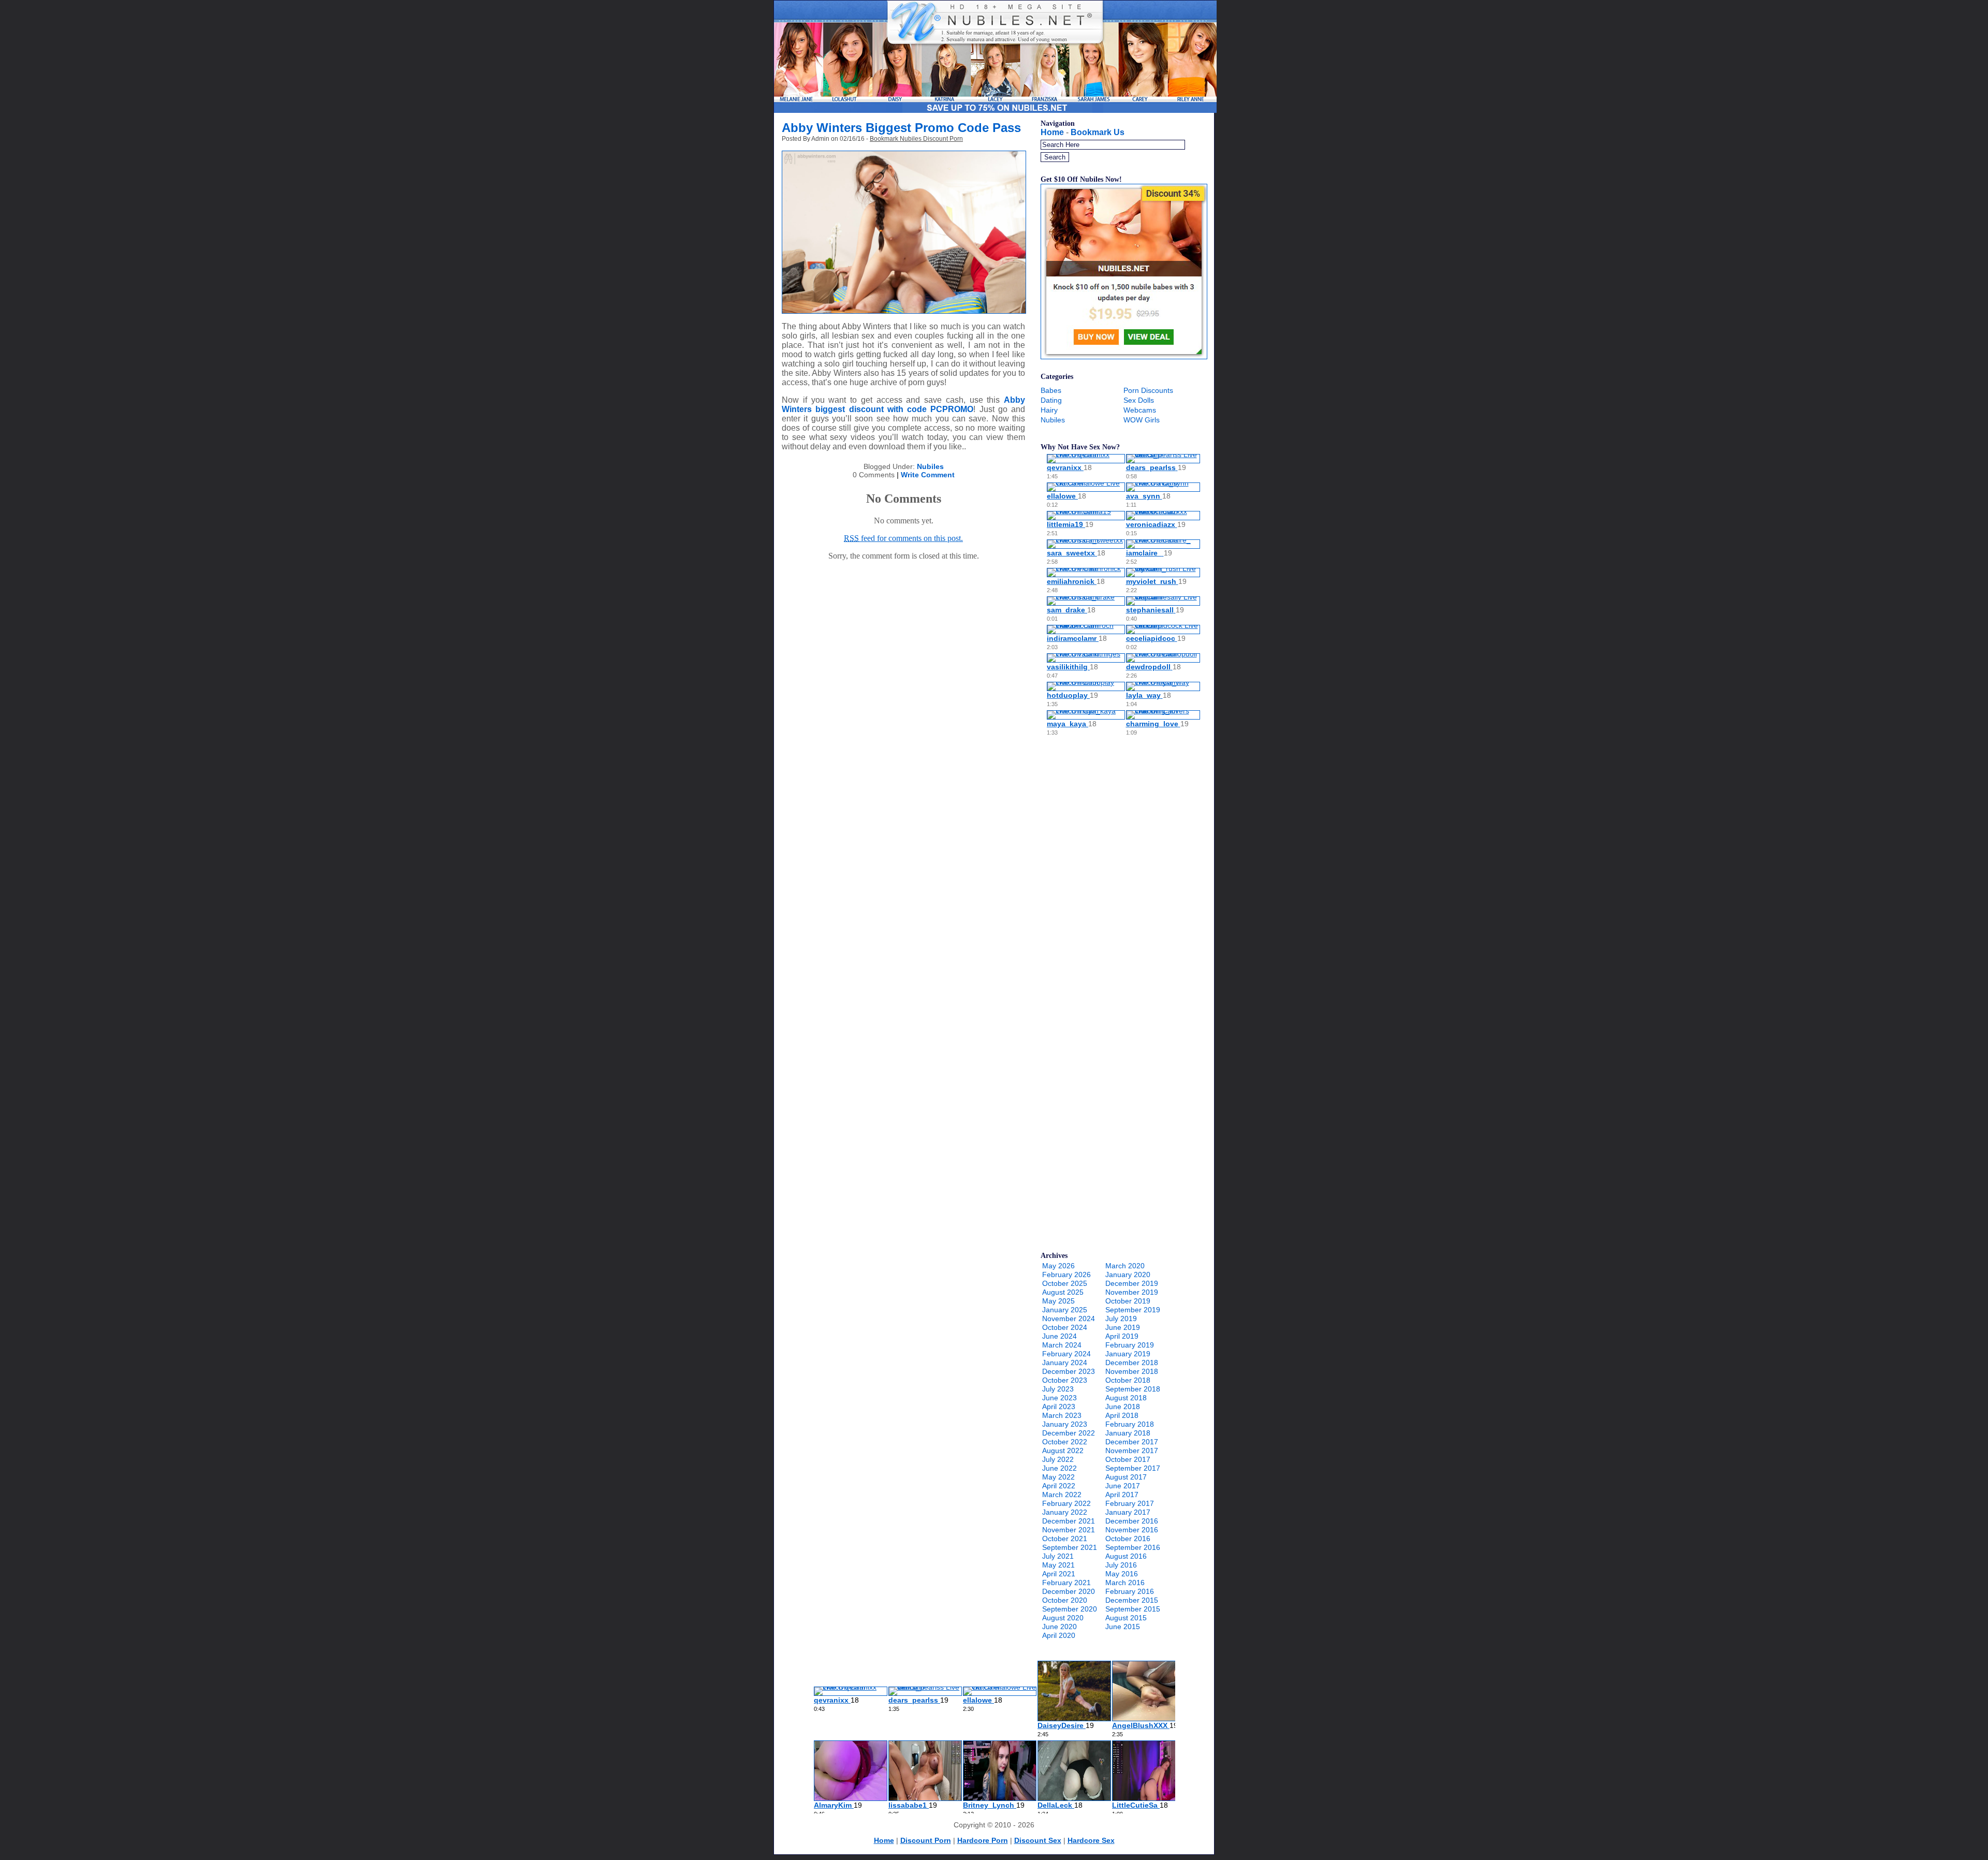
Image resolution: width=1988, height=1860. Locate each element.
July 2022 (1058, 1459)
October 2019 (1128, 1301)
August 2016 (1126, 1556)
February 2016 (1130, 1591)
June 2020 (1059, 1627)
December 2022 (1069, 1433)
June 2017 (1123, 1486)
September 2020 (1070, 1609)
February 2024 (1066, 1354)
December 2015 (1132, 1600)
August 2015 (1126, 1618)
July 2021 (1058, 1556)
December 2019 (1132, 1283)
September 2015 (1133, 1609)
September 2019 (1133, 1310)
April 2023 (1059, 1407)
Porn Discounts (1148, 390)
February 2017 (1130, 1503)
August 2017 (1126, 1477)
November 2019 (1132, 1292)
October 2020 (1065, 1600)
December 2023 (1069, 1371)
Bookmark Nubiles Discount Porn (916, 139)
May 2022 (1058, 1477)
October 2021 (1065, 1539)
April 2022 (1059, 1486)
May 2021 (1058, 1565)
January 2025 (1065, 1310)
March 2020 (1125, 1266)
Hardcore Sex (1091, 1840)
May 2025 (1058, 1301)
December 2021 (1069, 1521)
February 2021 (1066, 1583)
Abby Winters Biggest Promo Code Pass (901, 128)
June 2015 (1123, 1627)
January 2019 (1128, 1354)
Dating (1051, 400)
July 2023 (1058, 1389)
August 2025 (1063, 1292)
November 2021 (1069, 1530)
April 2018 (1122, 1415)
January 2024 (1065, 1363)
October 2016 (1128, 1539)
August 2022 (1063, 1451)
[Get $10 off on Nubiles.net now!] (1124, 357)
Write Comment (928, 475)
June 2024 (1059, 1336)
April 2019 (1122, 1336)
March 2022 (1062, 1495)
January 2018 (1128, 1433)
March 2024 (1062, 1345)
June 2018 (1123, 1407)
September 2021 (1070, 1547)
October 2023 (1065, 1380)
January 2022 (1065, 1512)
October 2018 (1128, 1380)
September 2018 (1133, 1389)
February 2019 (1130, 1345)
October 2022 (1065, 1442)
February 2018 (1130, 1424)
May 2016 (1122, 1574)
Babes (1051, 390)
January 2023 (1065, 1424)
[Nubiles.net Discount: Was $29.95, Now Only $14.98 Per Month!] (995, 110)
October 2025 (1065, 1283)
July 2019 (1121, 1319)
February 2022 (1066, 1503)
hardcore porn (983, 1840)
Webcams (1140, 410)
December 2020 (1069, 1591)
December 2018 (1132, 1363)
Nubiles (930, 466)
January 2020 (1128, 1275)
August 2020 (1063, 1618)
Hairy (1049, 410)
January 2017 (1128, 1512)
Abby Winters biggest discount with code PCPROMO (903, 405)
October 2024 (1065, 1327)
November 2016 (1132, 1530)
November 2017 (1132, 1451)
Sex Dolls (1139, 400)
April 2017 (1122, 1495)
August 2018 (1126, 1398)
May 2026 (1058, 1266)
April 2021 (1059, 1574)
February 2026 (1066, 1275)
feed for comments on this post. (903, 538)
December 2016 (1132, 1521)
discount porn (926, 1840)
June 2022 (1059, 1468)
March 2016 (1125, 1583)
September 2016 (1133, 1547)
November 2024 (1069, 1319)
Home (1052, 132)
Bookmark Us (1098, 132)
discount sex (1038, 1840)
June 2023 (1059, 1398)
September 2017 (1133, 1468)
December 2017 (1132, 1442)
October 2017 (1128, 1459)
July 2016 (1121, 1565)
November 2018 (1132, 1371)
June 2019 (1123, 1327)
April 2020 (1059, 1635)
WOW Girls (1142, 420)
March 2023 (1062, 1415)
